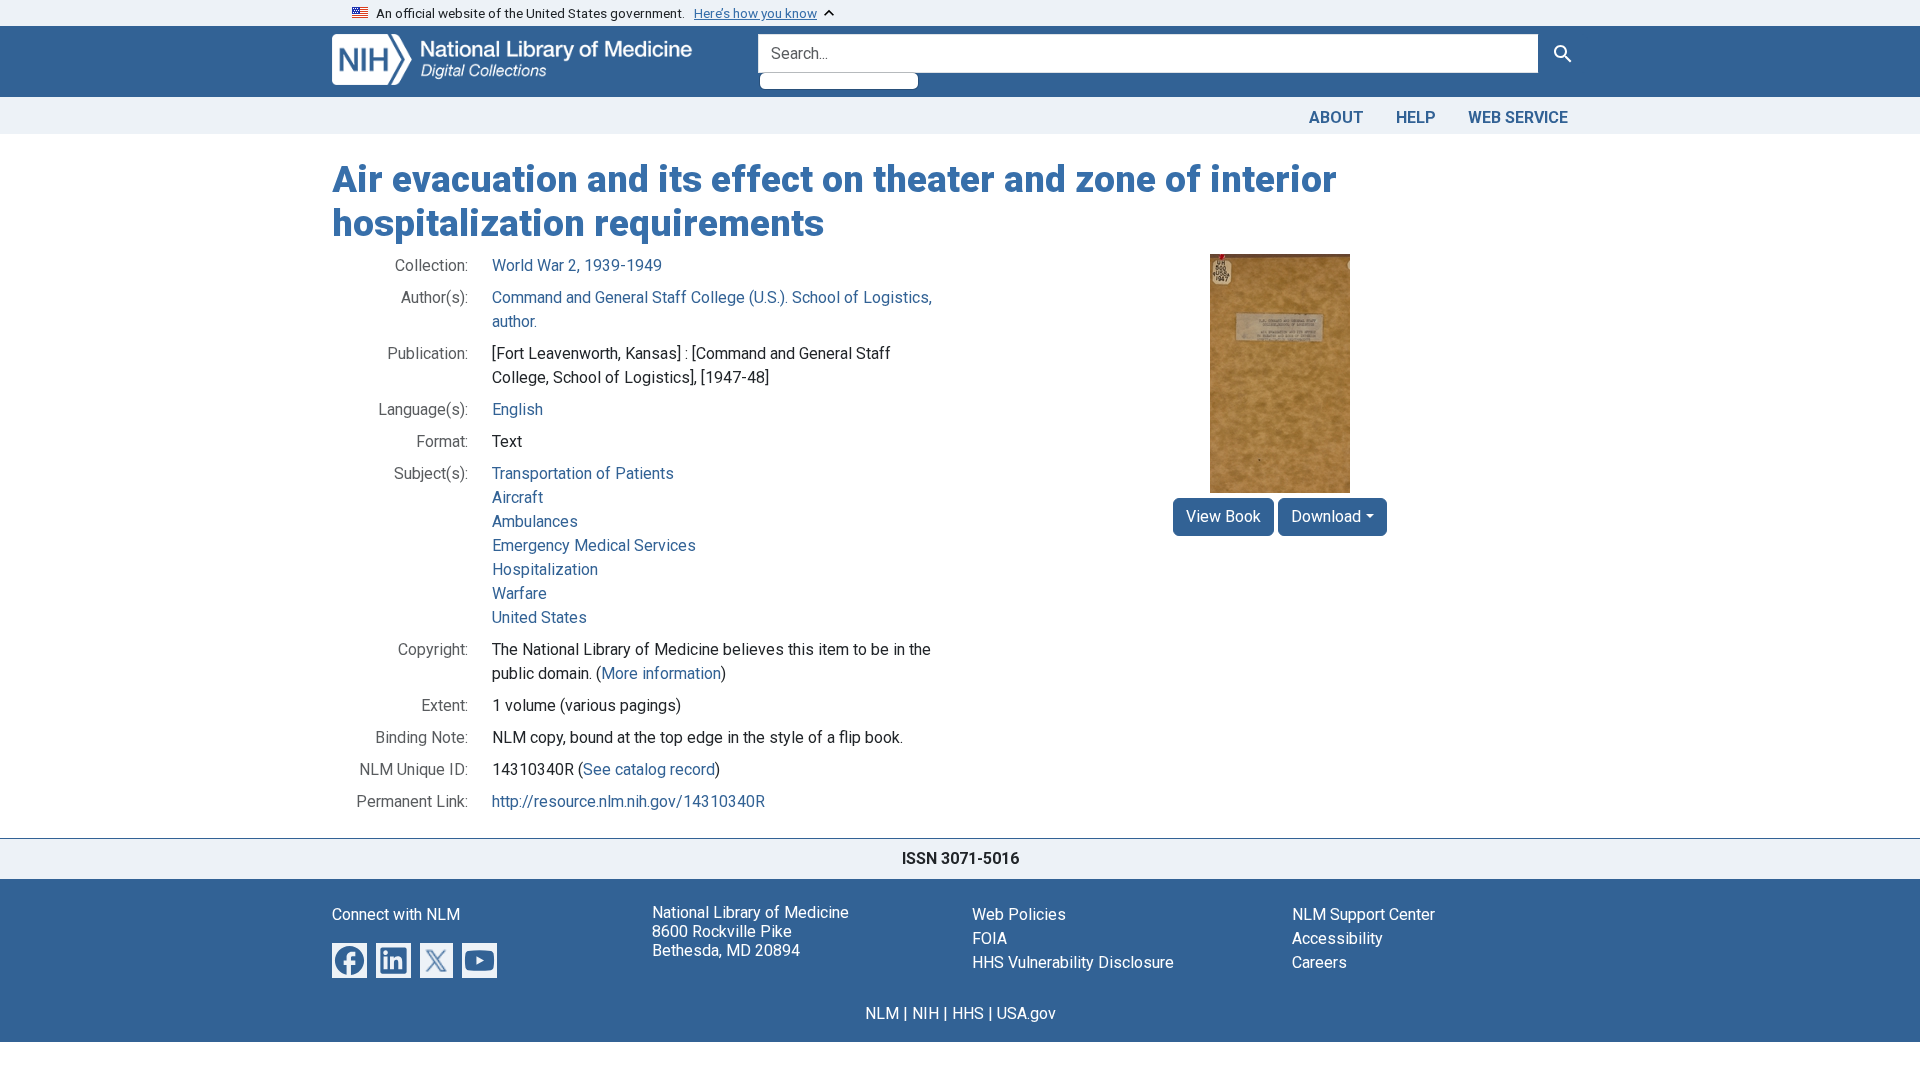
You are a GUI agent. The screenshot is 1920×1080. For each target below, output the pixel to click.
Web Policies (1019, 914)
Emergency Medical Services (594, 545)
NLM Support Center (1363, 914)
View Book (1223, 516)
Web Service (1518, 117)
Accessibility (1337, 938)
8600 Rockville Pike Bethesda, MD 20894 (726, 941)
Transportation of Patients (583, 473)
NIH (925, 1013)
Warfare (519, 593)
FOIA (989, 938)
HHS (968, 1013)
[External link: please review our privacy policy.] (349, 959)
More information (661, 673)
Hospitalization (545, 569)
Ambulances (535, 521)
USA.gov (1026, 1013)
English (517, 409)
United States (539, 617)
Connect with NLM (396, 914)
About (1336, 117)
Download (1326, 516)
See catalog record (649, 769)
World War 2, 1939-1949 (577, 265)
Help (1416, 117)
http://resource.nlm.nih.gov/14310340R (628, 801)
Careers (1319, 962)
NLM (882, 1013)
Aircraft (517, 497)
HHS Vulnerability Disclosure (1073, 962)
